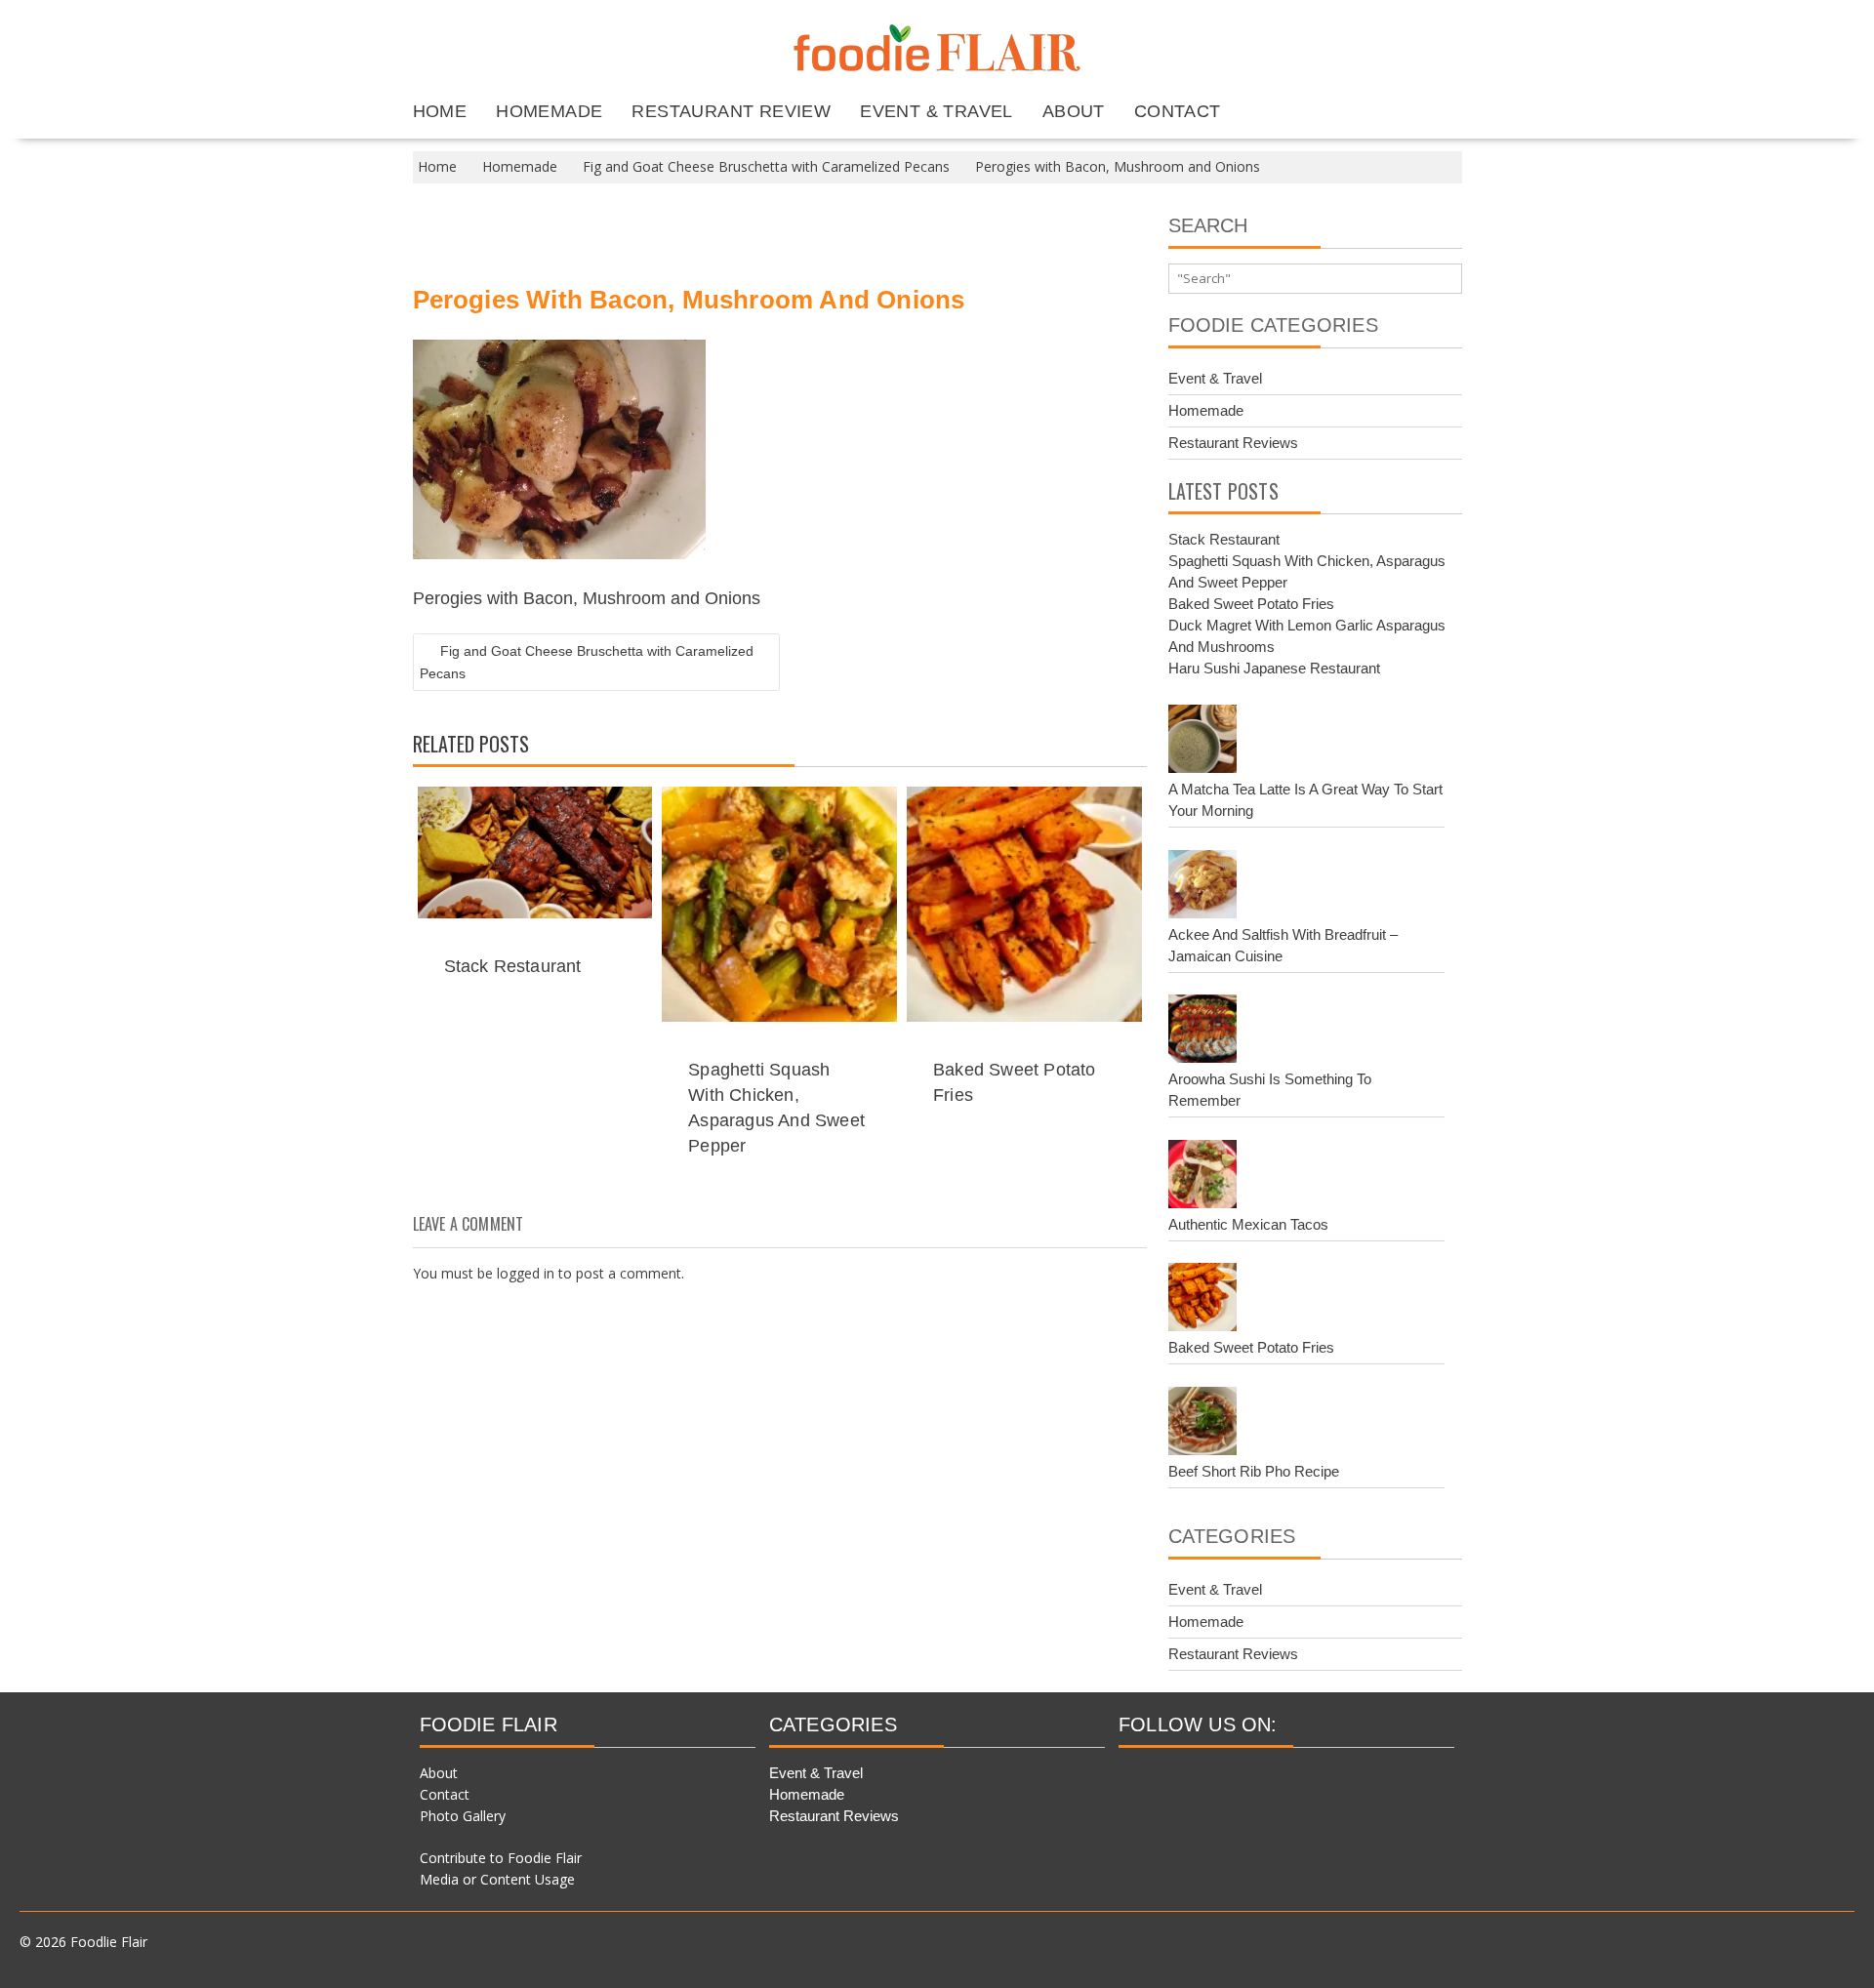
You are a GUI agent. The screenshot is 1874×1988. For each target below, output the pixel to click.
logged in (526, 1273)
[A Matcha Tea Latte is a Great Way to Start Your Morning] (1202, 742)
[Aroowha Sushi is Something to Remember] (1202, 1032)
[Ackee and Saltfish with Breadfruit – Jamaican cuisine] (1202, 887)
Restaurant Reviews (1233, 443)
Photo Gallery (463, 1816)
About (1074, 111)
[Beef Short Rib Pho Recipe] (1202, 1424)
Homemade (549, 111)
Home (440, 111)
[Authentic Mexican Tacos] (1202, 1177)
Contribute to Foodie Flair (501, 1858)
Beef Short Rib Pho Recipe (1254, 1471)
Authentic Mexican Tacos (1248, 1224)
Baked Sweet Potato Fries (1251, 604)
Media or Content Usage (497, 1879)
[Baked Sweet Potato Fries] (1202, 1300)
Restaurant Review (731, 111)
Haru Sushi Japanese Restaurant (1274, 668)
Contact (1178, 111)
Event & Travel (937, 111)
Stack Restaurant (513, 966)
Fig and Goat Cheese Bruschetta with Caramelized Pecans (587, 662)
